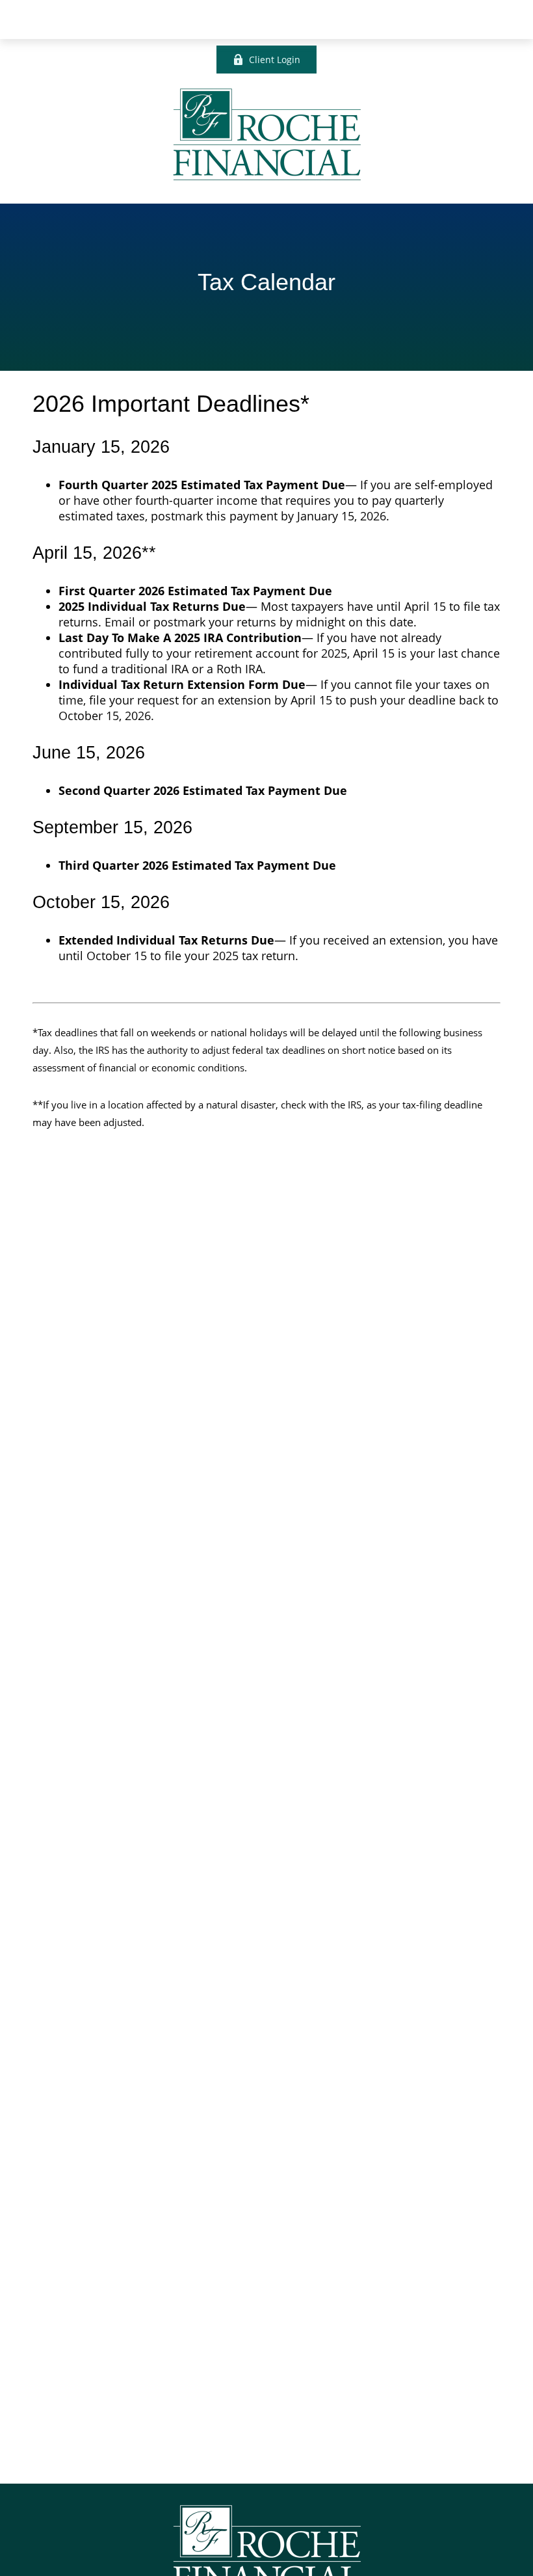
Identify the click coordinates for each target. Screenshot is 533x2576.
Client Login (275, 60)
